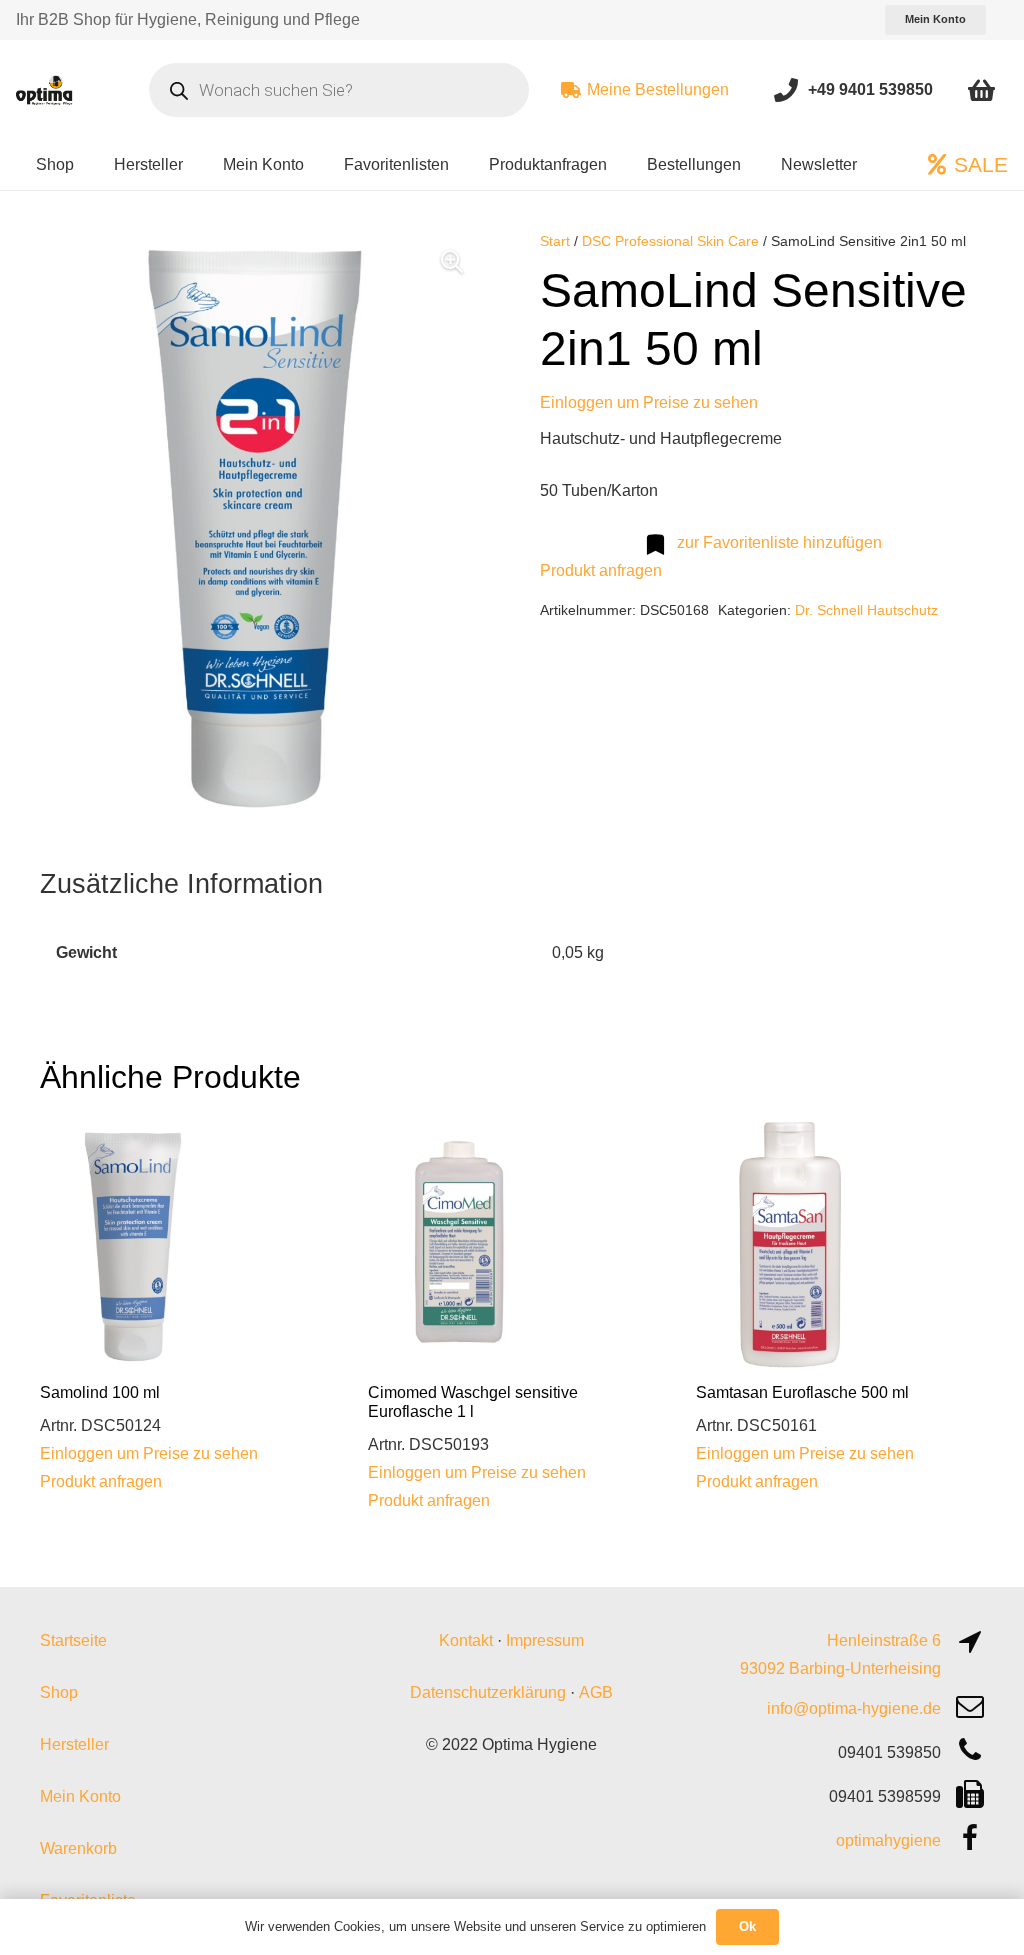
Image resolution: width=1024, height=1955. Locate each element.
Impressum (545, 1640)
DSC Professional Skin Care (670, 241)
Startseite (73, 1640)
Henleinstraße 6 (884, 1640)
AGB (596, 1692)
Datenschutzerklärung (488, 1692)
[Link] (786, 89)
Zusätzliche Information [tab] (181, 883)
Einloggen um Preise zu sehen (649, 402)
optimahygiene (888, 1840)
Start (555, 241)
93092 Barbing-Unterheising (840, 1668)
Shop (59, 1692)
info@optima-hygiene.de (854, 1708)
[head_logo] (45, 90)
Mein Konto (80, 1796)
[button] (452, 262)
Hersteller (74, 1744)
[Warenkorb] (981, 90)
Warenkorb (78, 1848)
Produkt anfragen (601, 570)
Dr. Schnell (829, 610)
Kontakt (466, 1640)
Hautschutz (902, 610)
